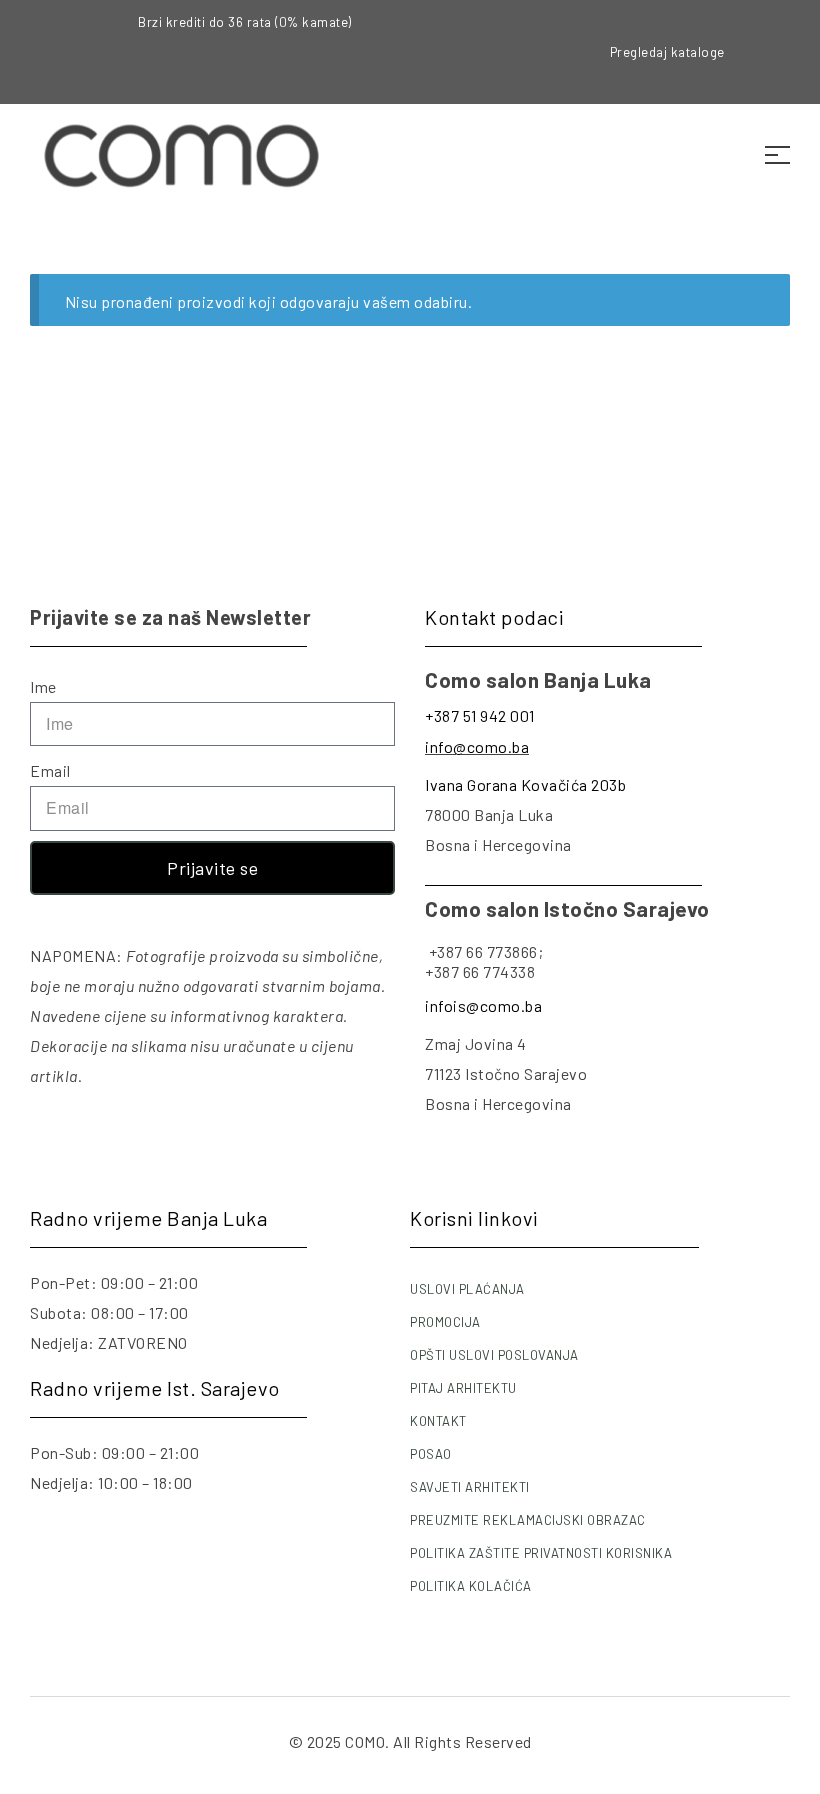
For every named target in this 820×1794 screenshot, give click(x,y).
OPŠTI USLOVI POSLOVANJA (494, 1355)
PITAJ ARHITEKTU (463, 1388)
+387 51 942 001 (480, 715)
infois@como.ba (483, 1005)
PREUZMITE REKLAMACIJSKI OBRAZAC (528, 1520)
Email (50, 770)
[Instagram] (790, 52)
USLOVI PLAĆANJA (467, 1289)
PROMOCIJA (445, 1322)
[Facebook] (790, 24)
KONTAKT (438, 1421)
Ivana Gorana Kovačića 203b (525, 784)
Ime (43, 686)
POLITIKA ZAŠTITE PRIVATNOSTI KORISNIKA (541, 1553)
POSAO (431, 1454)
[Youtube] (790, 80)
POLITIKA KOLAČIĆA (471, 1586)
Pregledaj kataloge (667, 52)
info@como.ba (477, 746)
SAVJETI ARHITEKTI (470, 1487)
